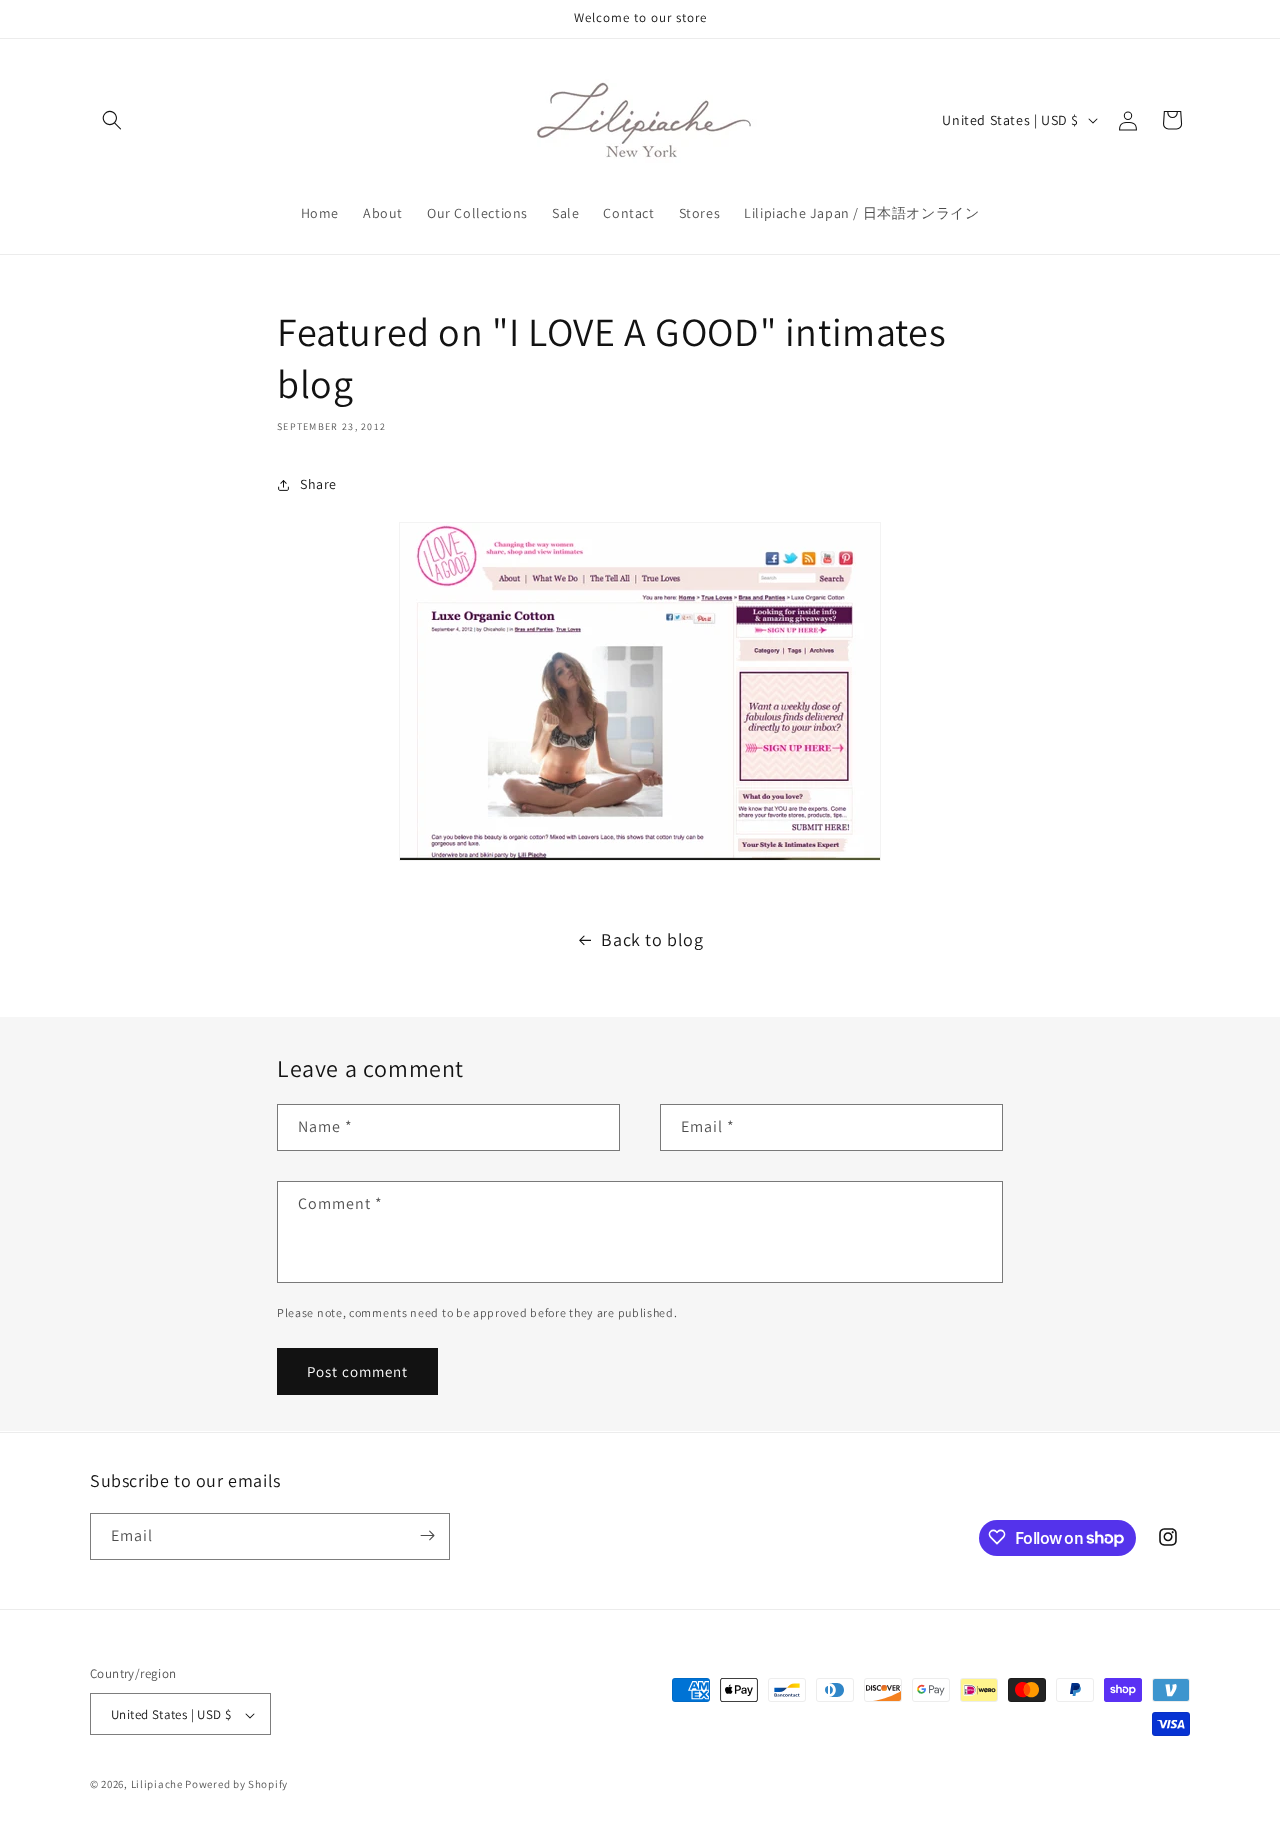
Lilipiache (157, 1785)
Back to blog (652, 939)
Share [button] (318, 484)
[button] (112, 120)
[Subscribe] (427, 1535)
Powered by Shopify (236, 1785)
